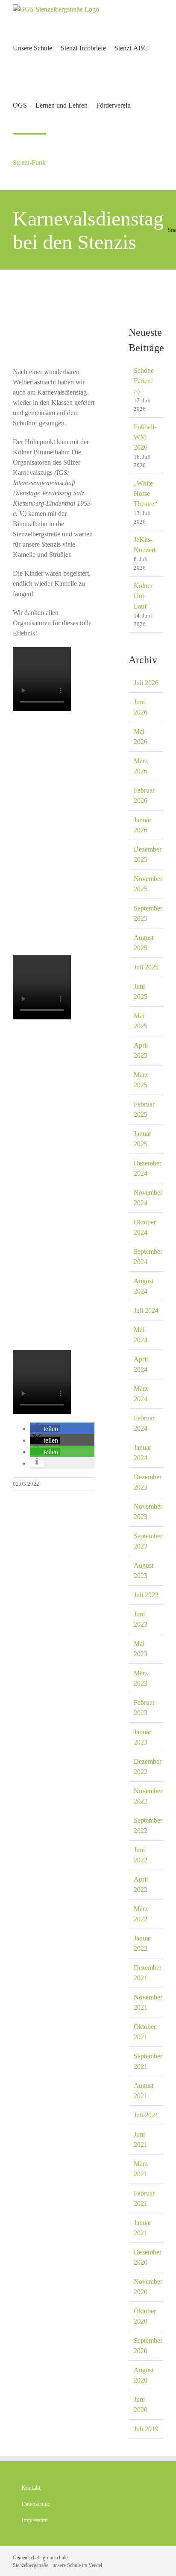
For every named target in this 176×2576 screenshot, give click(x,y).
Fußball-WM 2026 (145, 437)
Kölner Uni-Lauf (143, 596)
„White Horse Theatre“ (145, 493)
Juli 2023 (146, 1595)
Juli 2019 (146, 2429)
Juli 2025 (146, 967)
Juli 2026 (146, 683)
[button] (45, 1429)
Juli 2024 (146, 1310)
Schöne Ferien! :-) (144, 381)
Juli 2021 (146, 2115)
